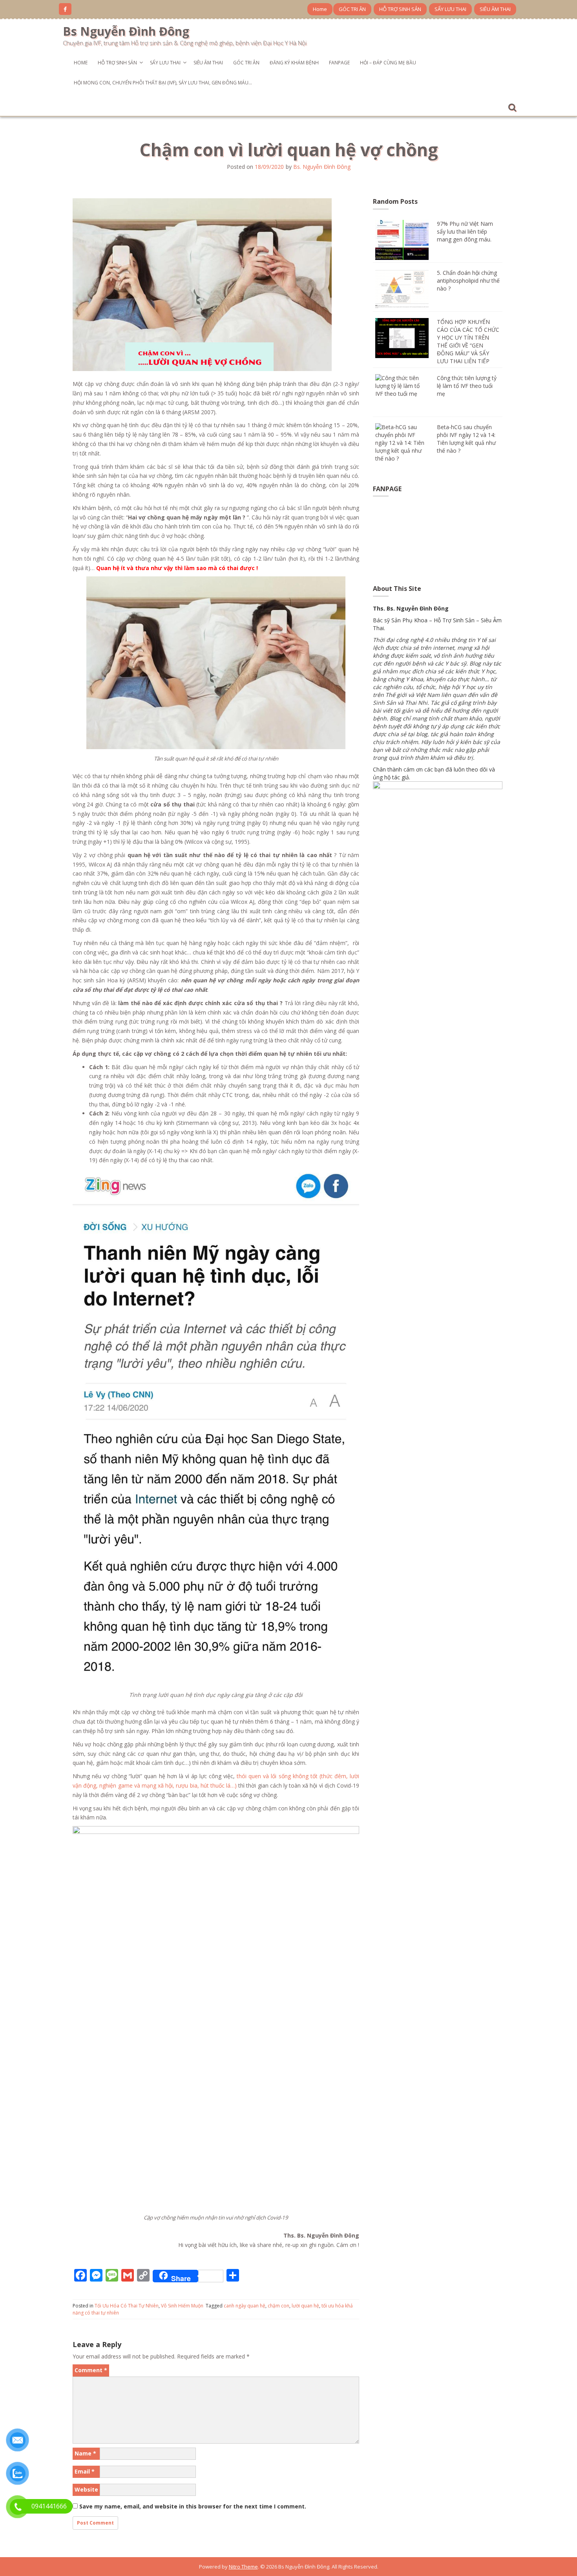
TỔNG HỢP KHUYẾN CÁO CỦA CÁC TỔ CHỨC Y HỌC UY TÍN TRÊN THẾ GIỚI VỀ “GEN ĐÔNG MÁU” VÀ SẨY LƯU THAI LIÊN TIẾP (468, 341)
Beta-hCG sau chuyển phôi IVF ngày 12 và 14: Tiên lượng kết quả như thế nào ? (466, 439)
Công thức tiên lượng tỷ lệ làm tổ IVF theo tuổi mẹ (467, 386)
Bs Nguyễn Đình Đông (126, 31)
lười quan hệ (305, 2306)
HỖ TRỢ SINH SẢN (400, 9)
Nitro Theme (243, 2567)
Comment (91, 2370)
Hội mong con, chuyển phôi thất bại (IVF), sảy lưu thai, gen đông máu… (163, 83)
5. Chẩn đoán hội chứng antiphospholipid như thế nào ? (468, 281)
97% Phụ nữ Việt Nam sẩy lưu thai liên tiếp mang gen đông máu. (465, 231)
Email (85, 2471)
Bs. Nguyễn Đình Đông (322, 167)
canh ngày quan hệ (245, 2306)
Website (86, 2489)
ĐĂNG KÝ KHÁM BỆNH (294, 63)
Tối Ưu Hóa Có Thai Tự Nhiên (127, 2306)
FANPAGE (339, 63)
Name (85, 2453)
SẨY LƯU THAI (450, 9)
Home (320, 9)
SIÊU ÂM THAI (495, 9)
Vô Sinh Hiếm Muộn (182, 2306)
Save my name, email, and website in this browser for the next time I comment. (193, 2506)
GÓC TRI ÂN (352, 9)
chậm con (278, 2306)
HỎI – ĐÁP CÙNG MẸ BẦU (388, 63)
